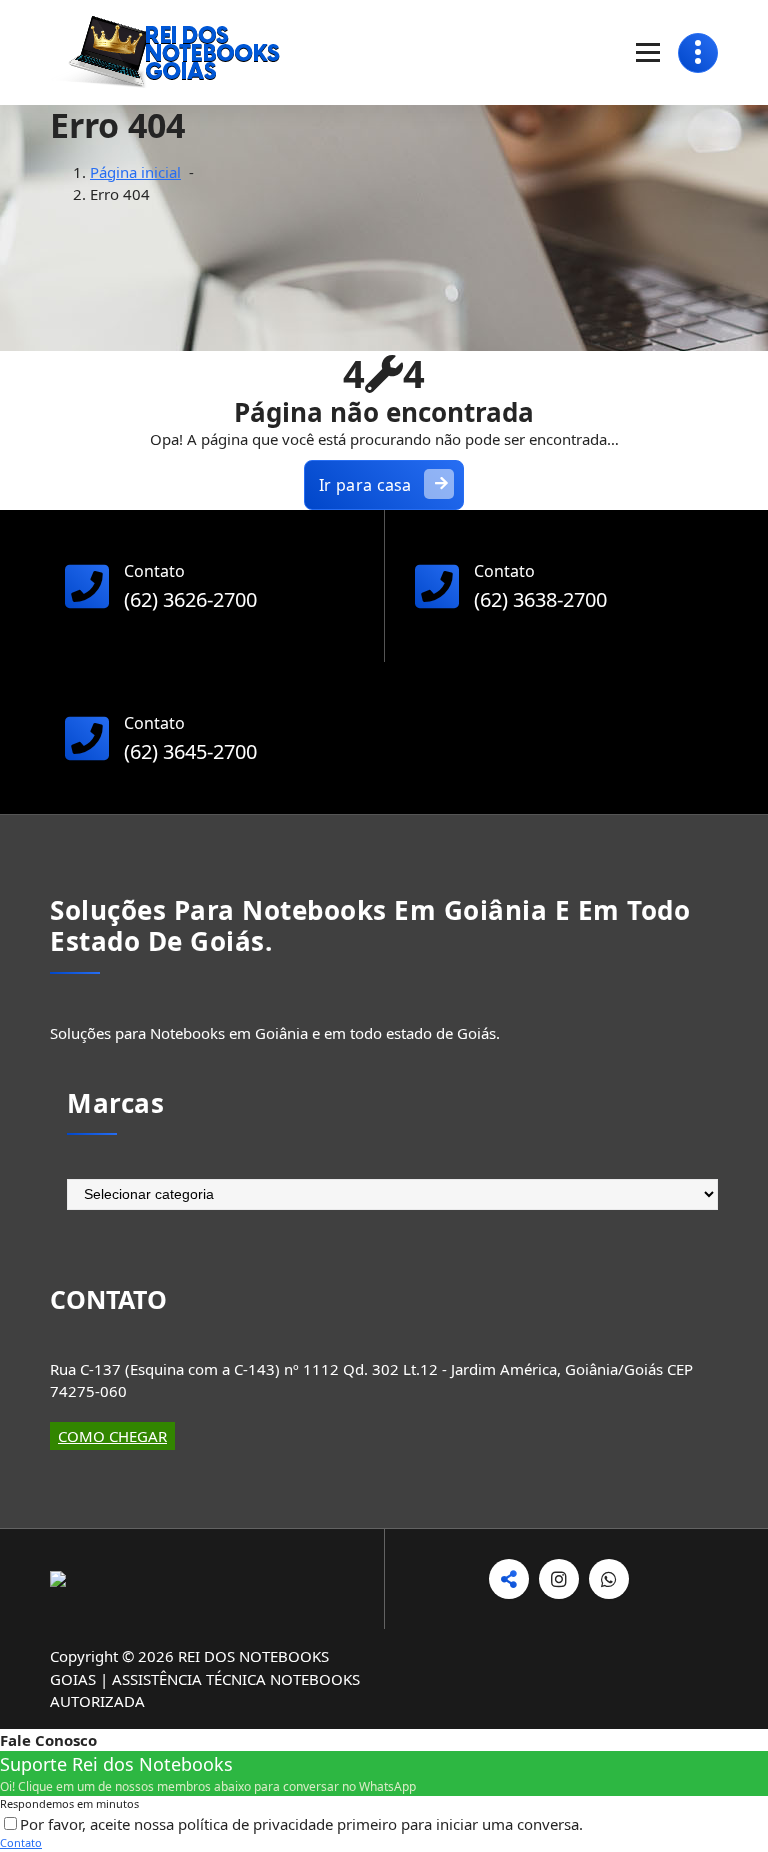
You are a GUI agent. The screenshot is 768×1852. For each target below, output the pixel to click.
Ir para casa (365, 485)
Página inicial (135, 172)
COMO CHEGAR (112, 1436)
